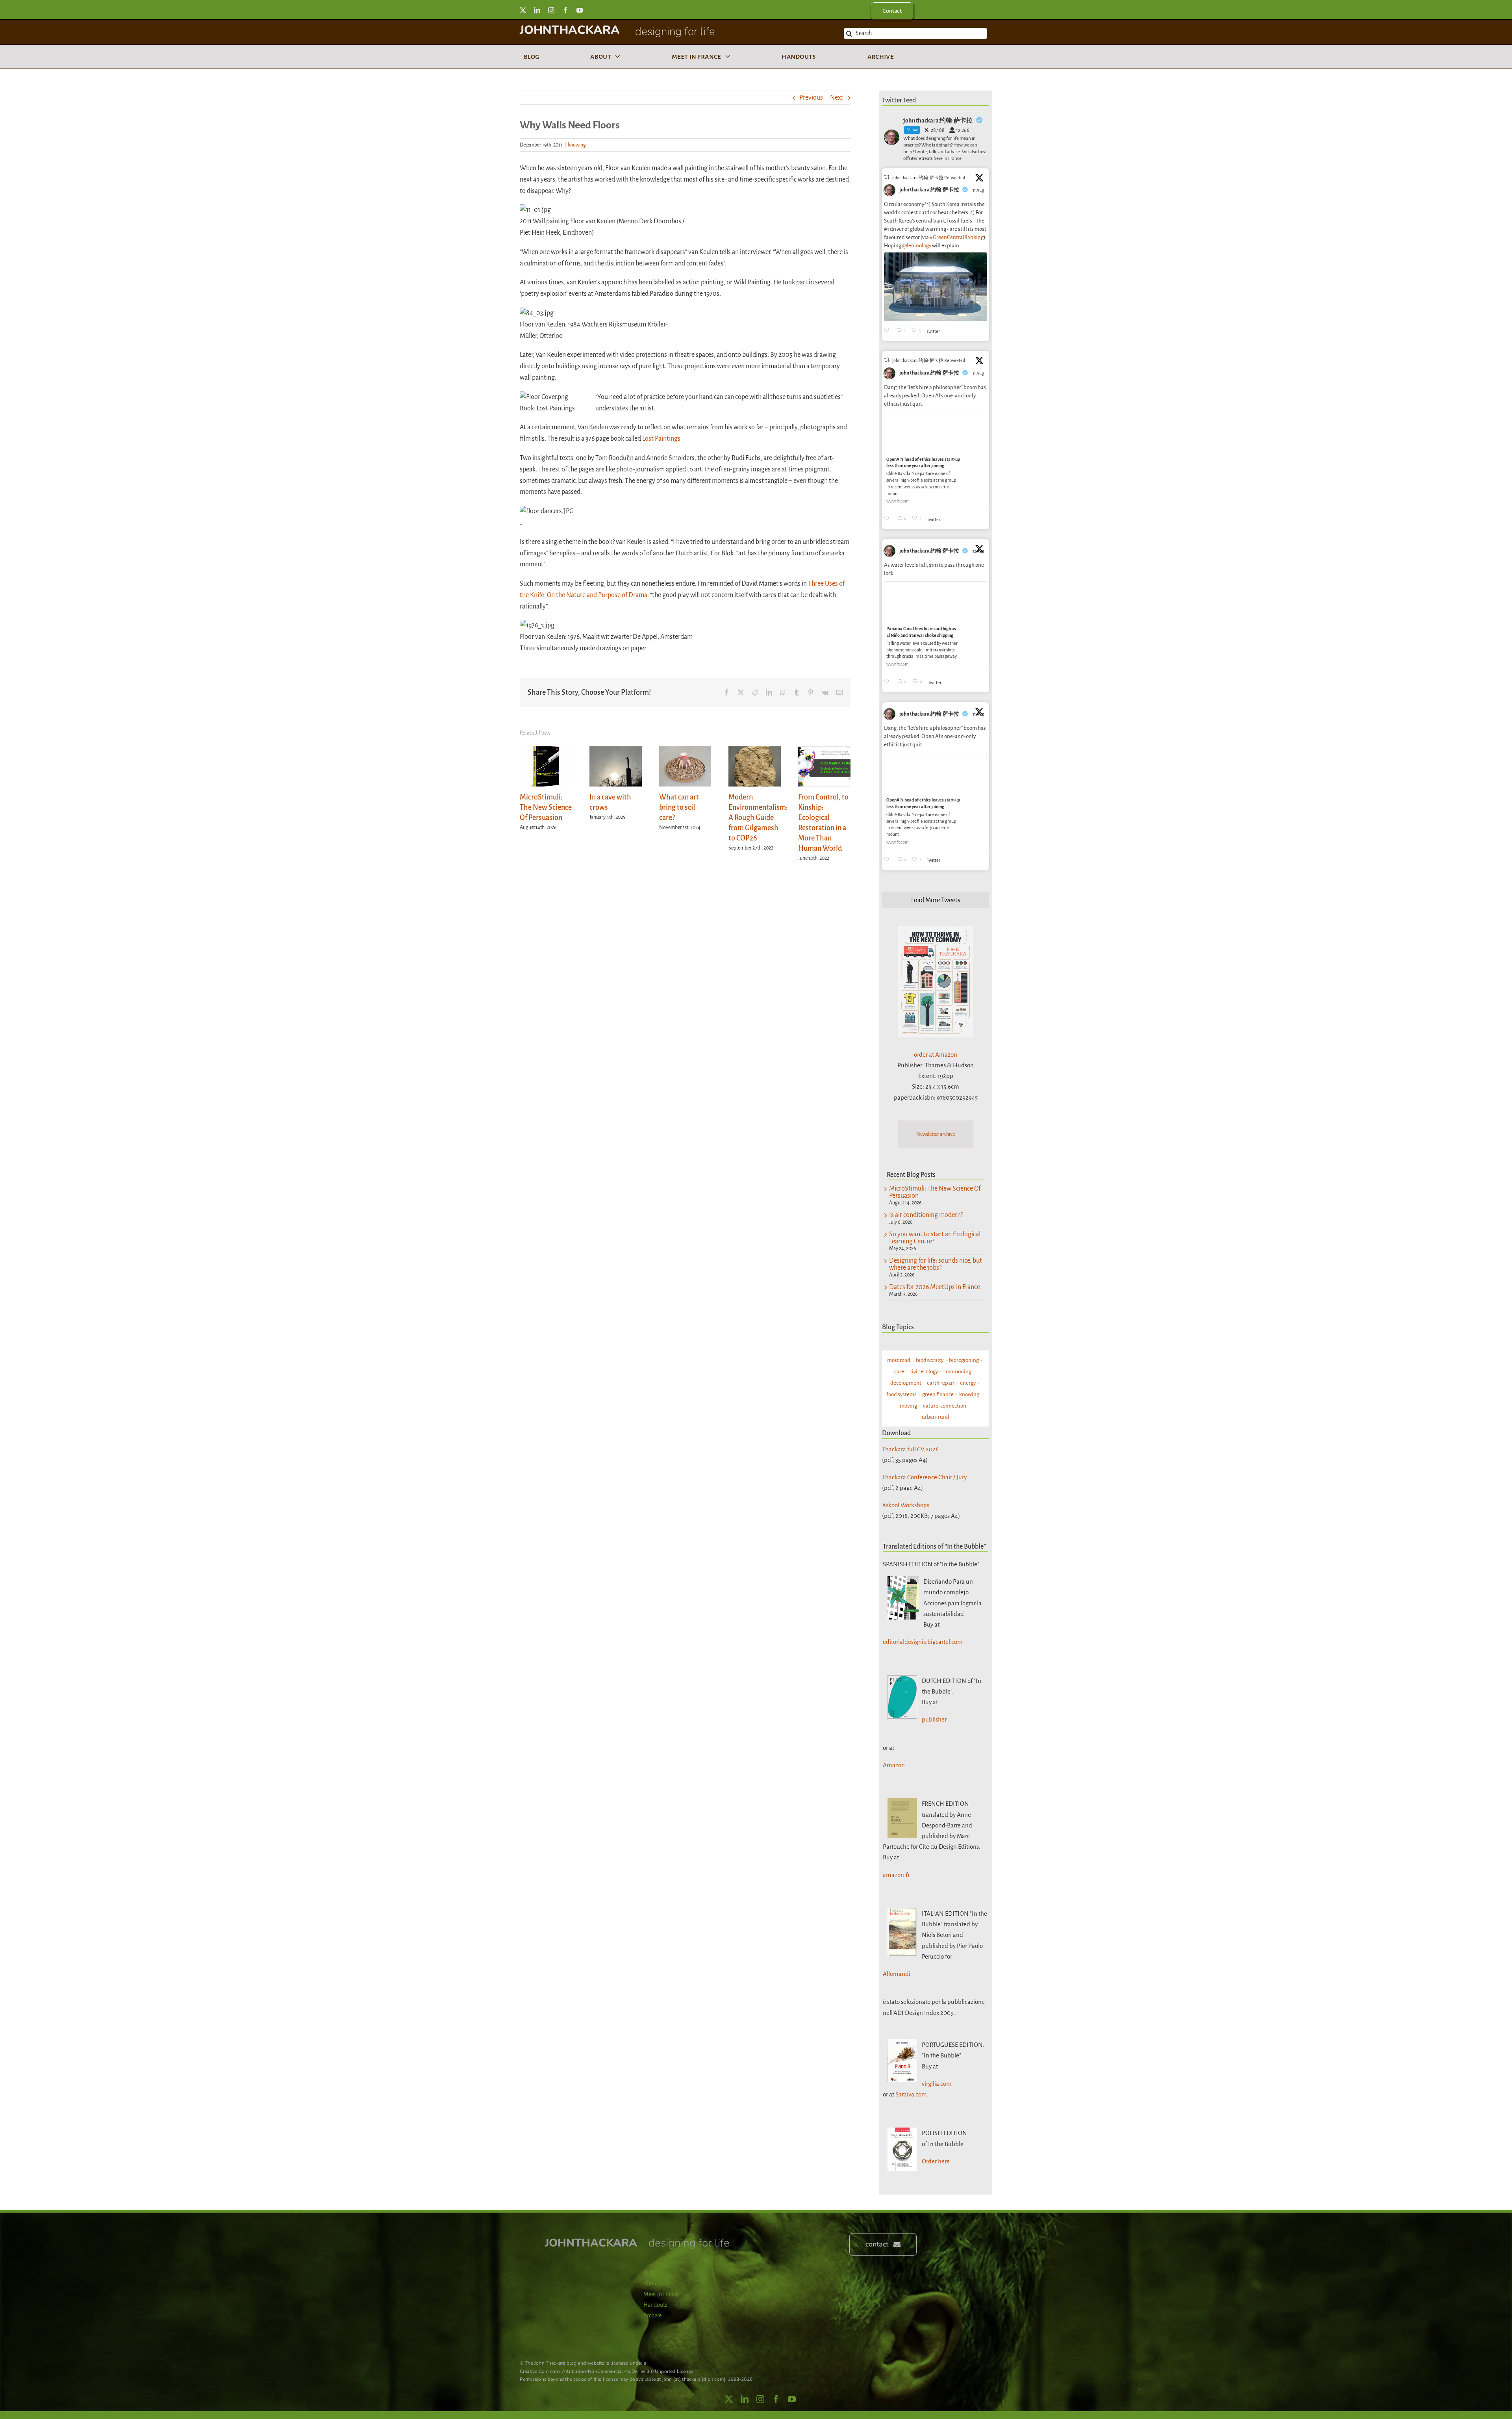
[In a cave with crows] (616, 751)
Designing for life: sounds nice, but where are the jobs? (936, 1264)
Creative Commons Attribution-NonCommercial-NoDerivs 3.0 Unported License (607, 2371)
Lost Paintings (661, 439)
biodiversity (930, 1360)
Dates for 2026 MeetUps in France (935, 1287)
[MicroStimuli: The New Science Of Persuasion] (546, 751)
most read (899, 1360)
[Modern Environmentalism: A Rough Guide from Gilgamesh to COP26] (755, 751)
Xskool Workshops (906, 1505)
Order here (936, 2161)
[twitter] (523, 10)
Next (837, 98)
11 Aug (979, 190)
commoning (957, 1372)
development (906, 1383)
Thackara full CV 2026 (910, 1449)
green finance (938, 1394)
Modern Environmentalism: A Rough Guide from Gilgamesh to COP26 (758, 818)
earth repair (941, 1383)
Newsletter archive (936, 1134)
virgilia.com (937, 2084)
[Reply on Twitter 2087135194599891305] (888, 519)
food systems (901, 1394)
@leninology (917, 246)
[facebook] (565, 10)
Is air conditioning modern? (926, 1215)
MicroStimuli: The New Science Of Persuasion (546, 807)
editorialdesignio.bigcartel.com (923, 1642)
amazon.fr (896, 1875)
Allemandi (897, 1974)
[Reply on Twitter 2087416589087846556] (888, 682)
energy (968, 1383)
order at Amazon (936, 1055)
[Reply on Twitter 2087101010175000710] (888, 331)
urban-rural (936, 1417)
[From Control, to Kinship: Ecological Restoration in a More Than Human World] (824, 751)
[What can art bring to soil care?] (685, 751)
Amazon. (895, 1765)
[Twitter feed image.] (936, 287)
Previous (811, 98)
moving (908, 1406)
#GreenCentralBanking (957, 237)
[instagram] (551, 10)
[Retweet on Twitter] (887, 177)
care (899, 1372)
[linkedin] (537, 10)
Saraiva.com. (912, 2094)
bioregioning (964, 1360)
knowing (577, 145)
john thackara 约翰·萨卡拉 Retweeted (929, 178)
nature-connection (944, 1406)
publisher (934, 1719)
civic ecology (924, 1372)
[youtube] (580, 10)
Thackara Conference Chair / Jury (924, 1477)
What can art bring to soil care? (679, 807)
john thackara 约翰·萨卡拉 (929, 190)
